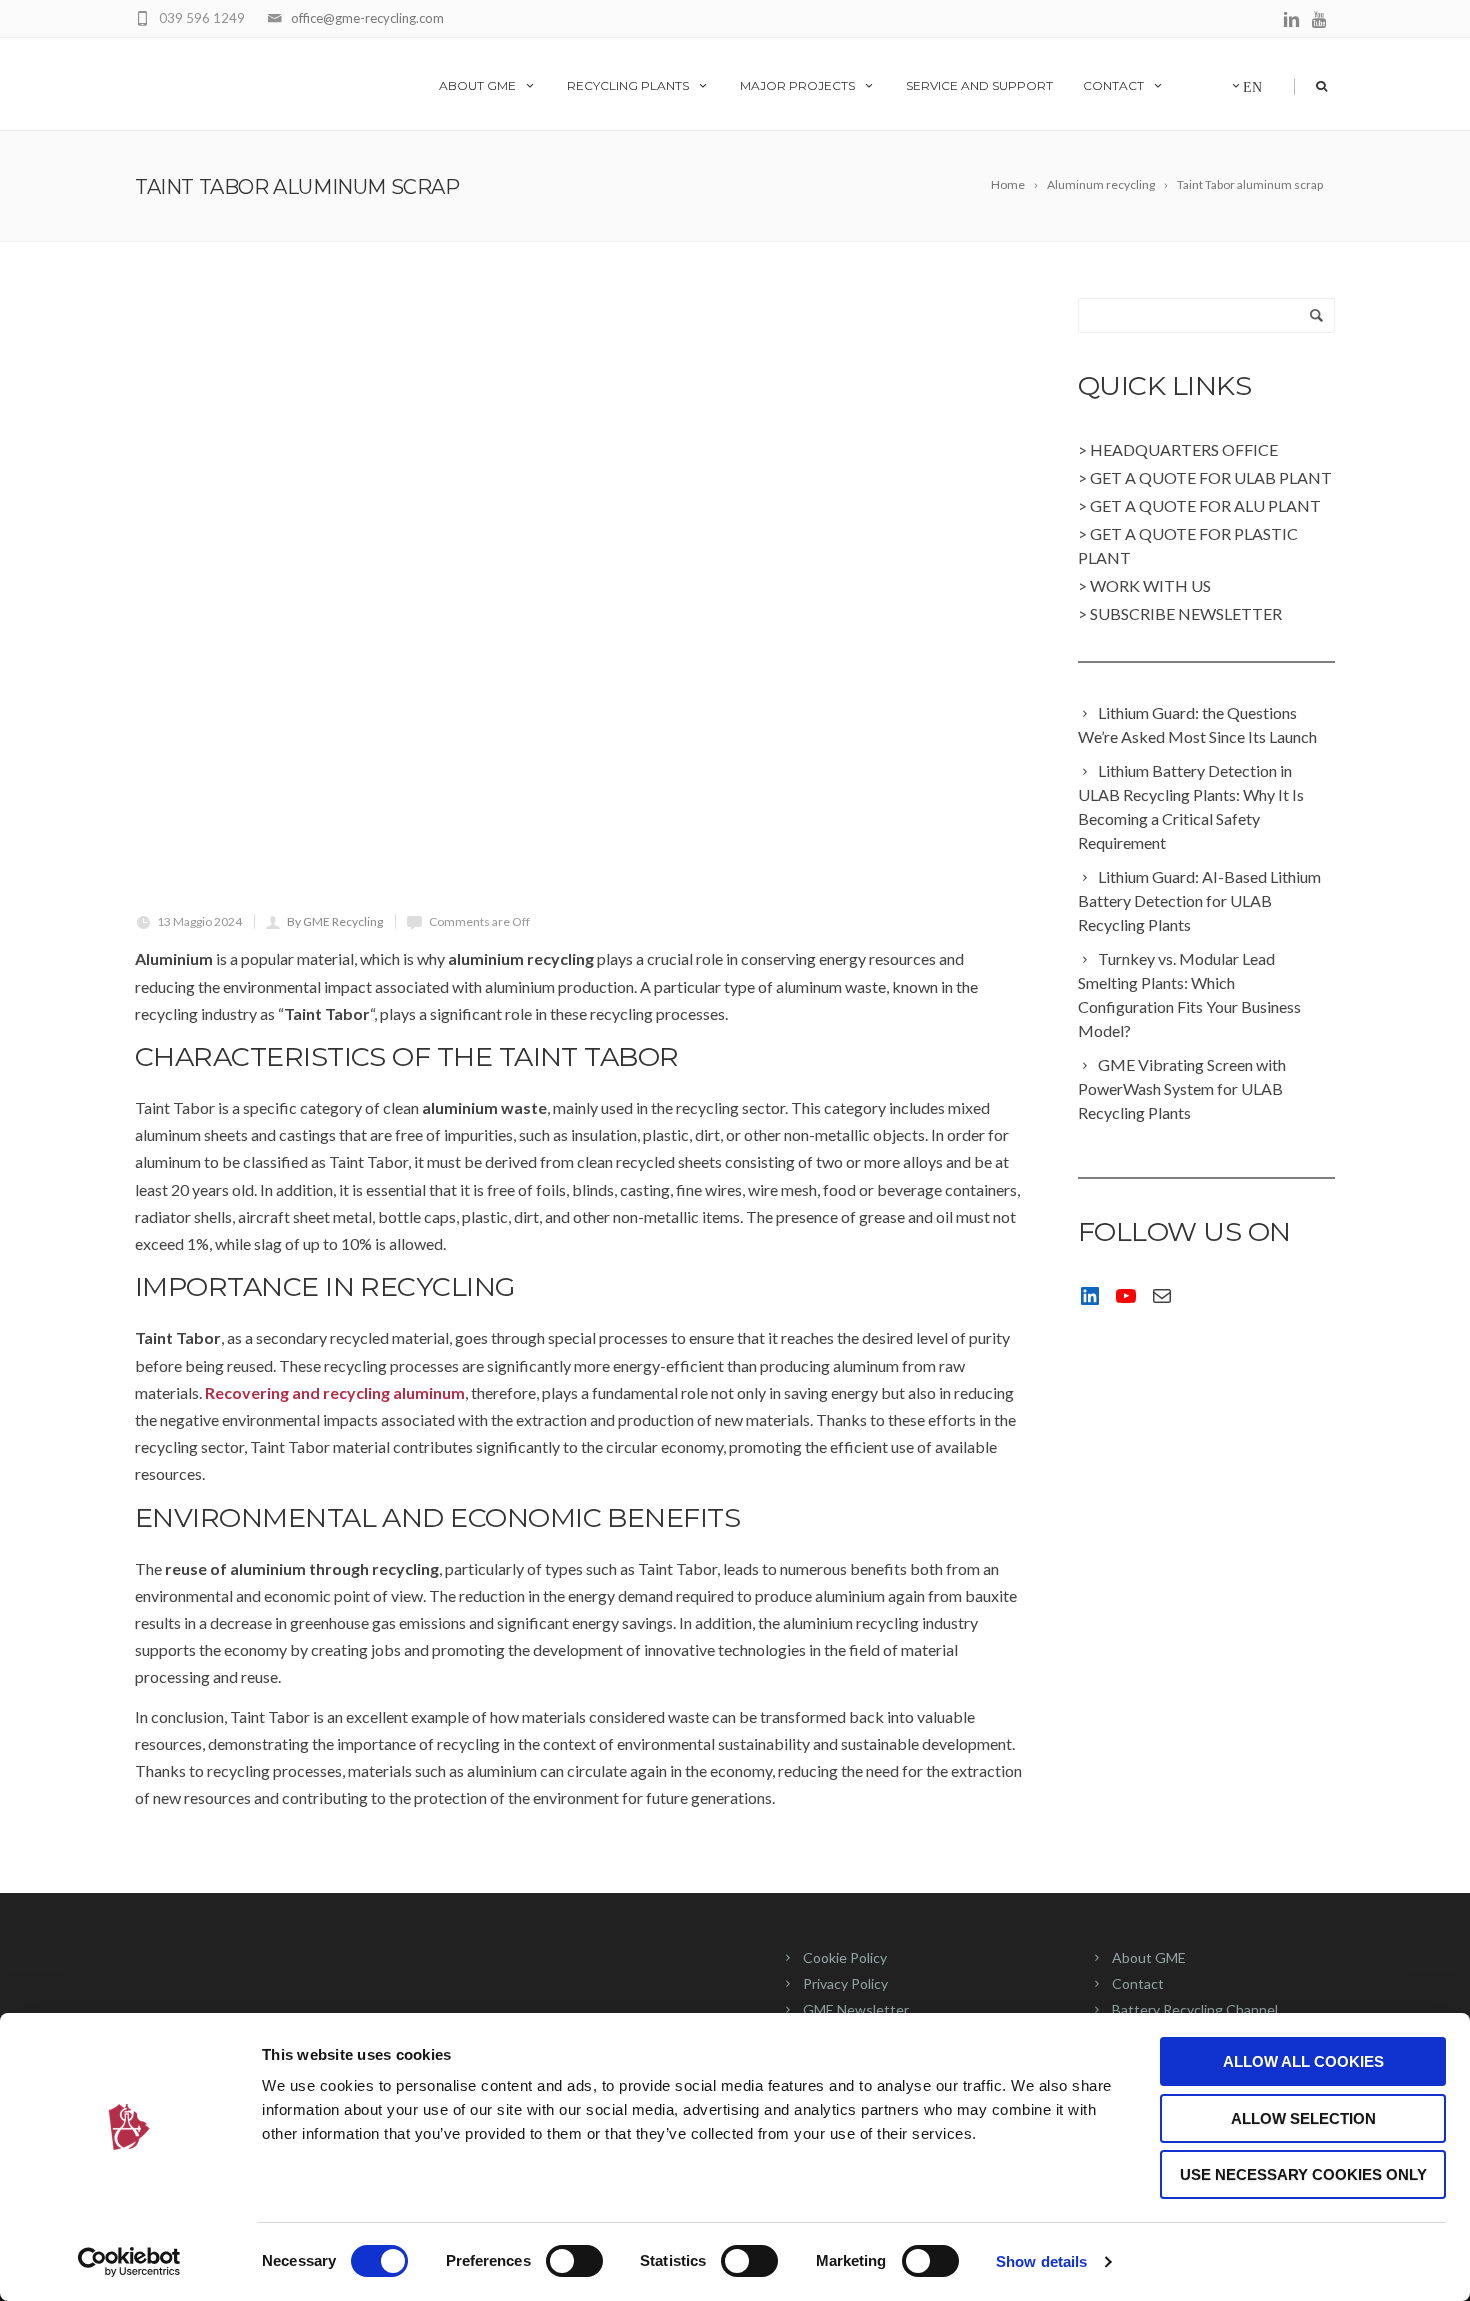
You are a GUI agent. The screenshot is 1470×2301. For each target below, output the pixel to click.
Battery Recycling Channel (1195, 2009)
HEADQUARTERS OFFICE (1184, 449)
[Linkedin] (1291, 20)
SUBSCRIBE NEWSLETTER (1186, 613)
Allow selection (1303, 2118)
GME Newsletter (856, 2009)
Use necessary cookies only (1303, 2174)
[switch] (574, 2261)
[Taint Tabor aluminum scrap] (580, 595)
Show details (1041, 2261)
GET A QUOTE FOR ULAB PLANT (1211, 477)
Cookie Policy (845, 1957)
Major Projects (797, 85)
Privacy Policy (845, 1983)
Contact (1113, 85)
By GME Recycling (335, 921)
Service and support (979, 85)
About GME (477, 85)
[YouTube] (1320, 20)
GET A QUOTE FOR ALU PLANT (1205, 505)
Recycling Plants (628, 85)
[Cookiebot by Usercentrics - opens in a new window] (129, 2262)
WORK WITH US (1150, 585)
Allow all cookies (1303, 2061)
